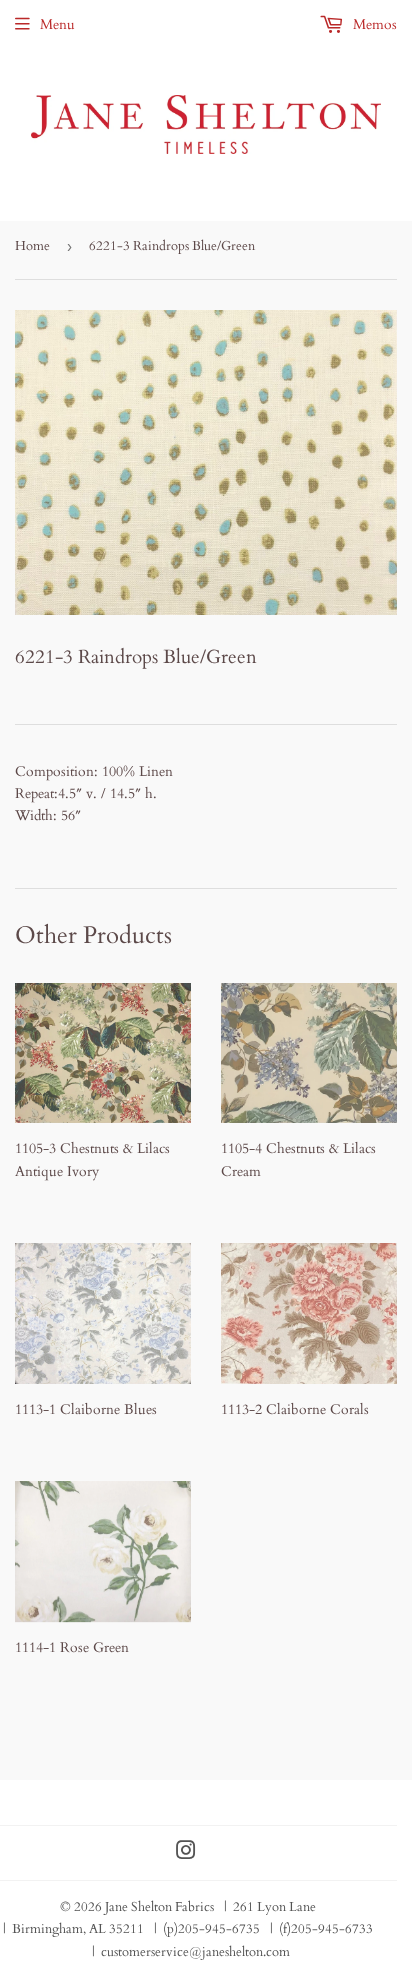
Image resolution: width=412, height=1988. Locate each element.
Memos (373, 24)
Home (32, 246)
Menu (57, 24)
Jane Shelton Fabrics (159, 1907)
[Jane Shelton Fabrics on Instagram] (186, 1853)
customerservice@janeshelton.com (195, 1952)
